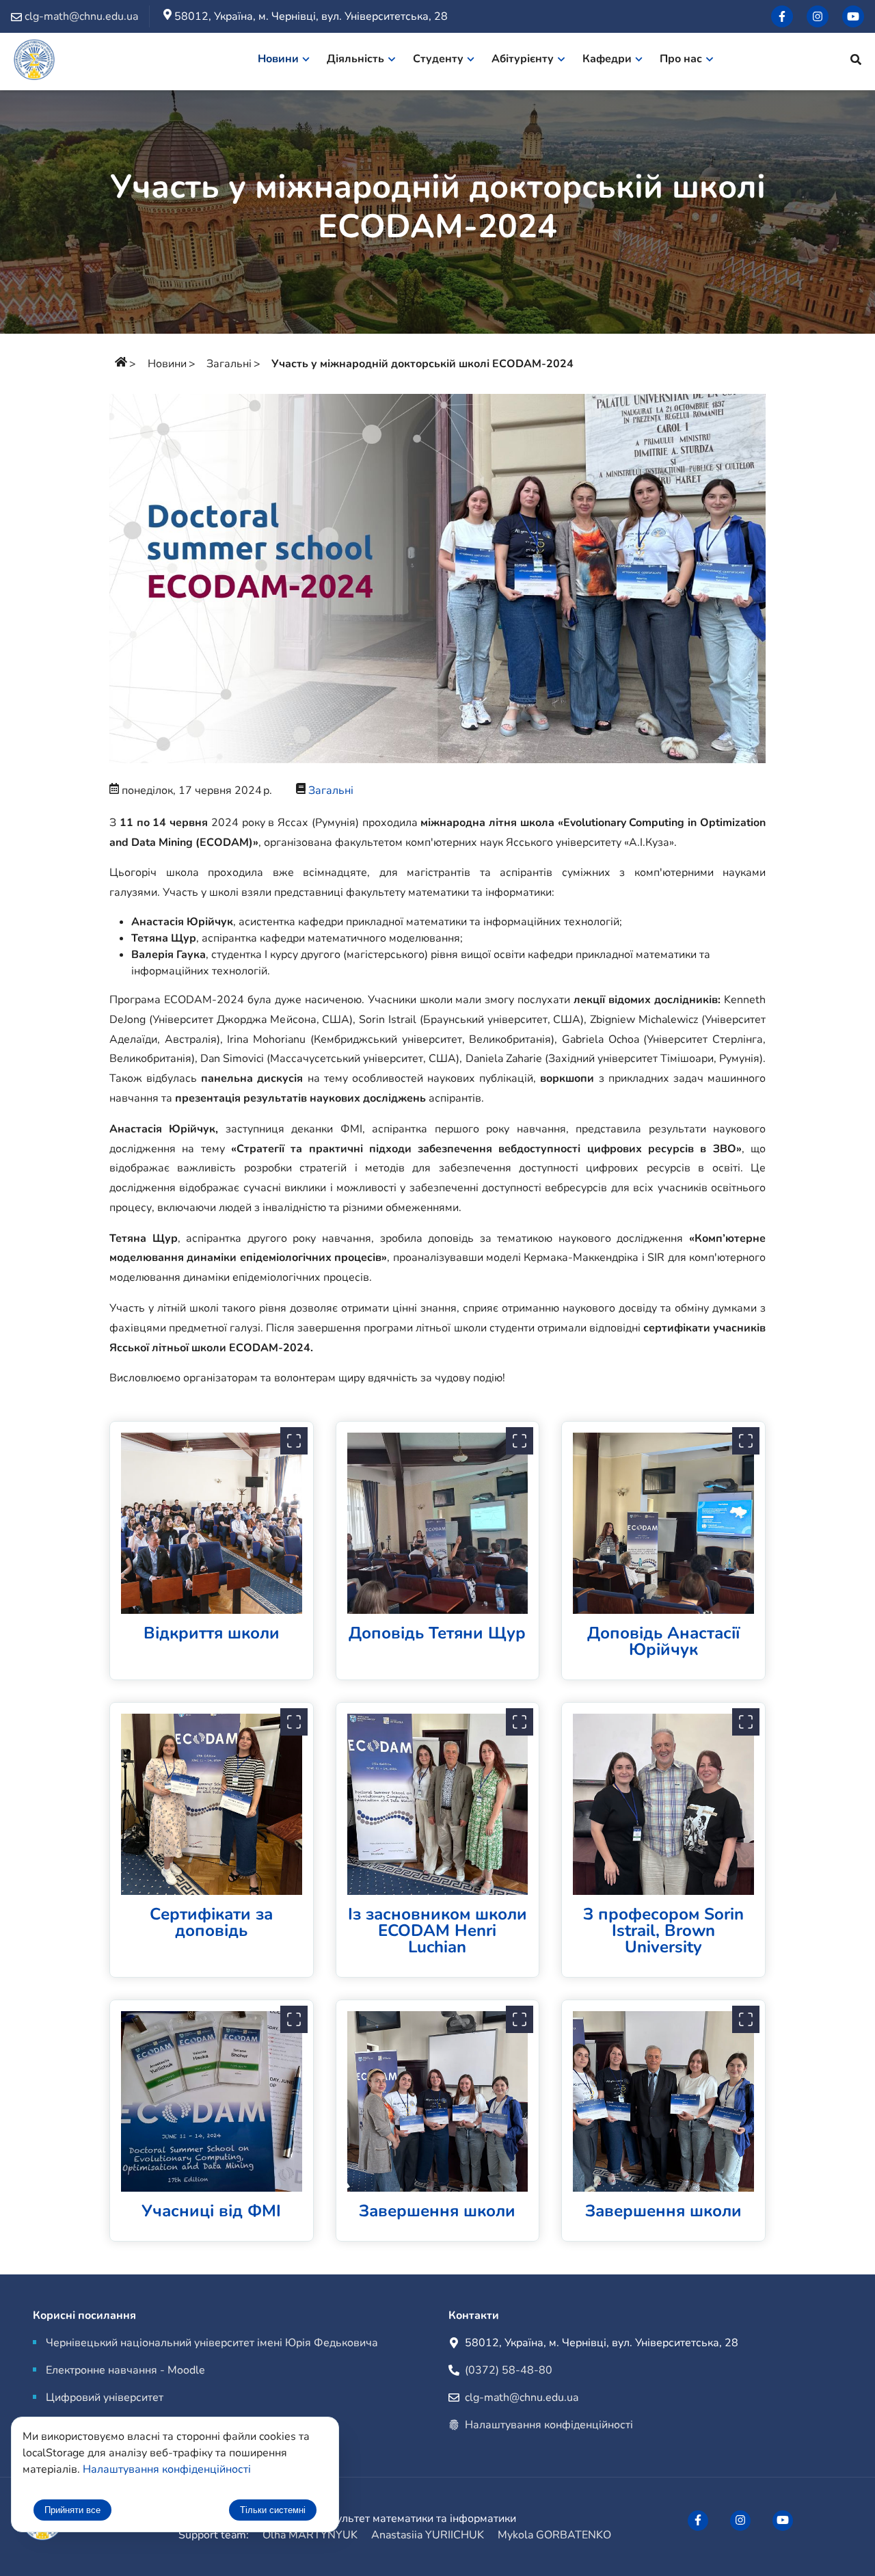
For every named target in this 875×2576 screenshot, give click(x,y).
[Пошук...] (856, 62)
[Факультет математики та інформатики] (34, 62)
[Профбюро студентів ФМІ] (818, 16)
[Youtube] (853, 16)
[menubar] (493, 62)
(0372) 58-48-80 (509, 2370)
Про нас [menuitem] (681, 59)
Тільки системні (273, 2510)
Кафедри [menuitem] (607, 59)
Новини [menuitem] (278, 59)
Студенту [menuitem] (438, 59)
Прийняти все (72, 2510)
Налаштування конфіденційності (549, 2425)
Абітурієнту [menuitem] (523, 59)
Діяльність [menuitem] (355, 59)
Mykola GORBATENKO (554, 2535)
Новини (167, 364)
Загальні (229, 364)
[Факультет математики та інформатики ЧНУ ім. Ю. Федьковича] (782, 16)
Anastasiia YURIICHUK (428, 2535)
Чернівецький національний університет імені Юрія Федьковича (212, 2343)
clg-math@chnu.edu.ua (522, 2398)
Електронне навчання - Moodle (125, 2370)
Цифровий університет (105, 2398)
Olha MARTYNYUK (310, 2535)
